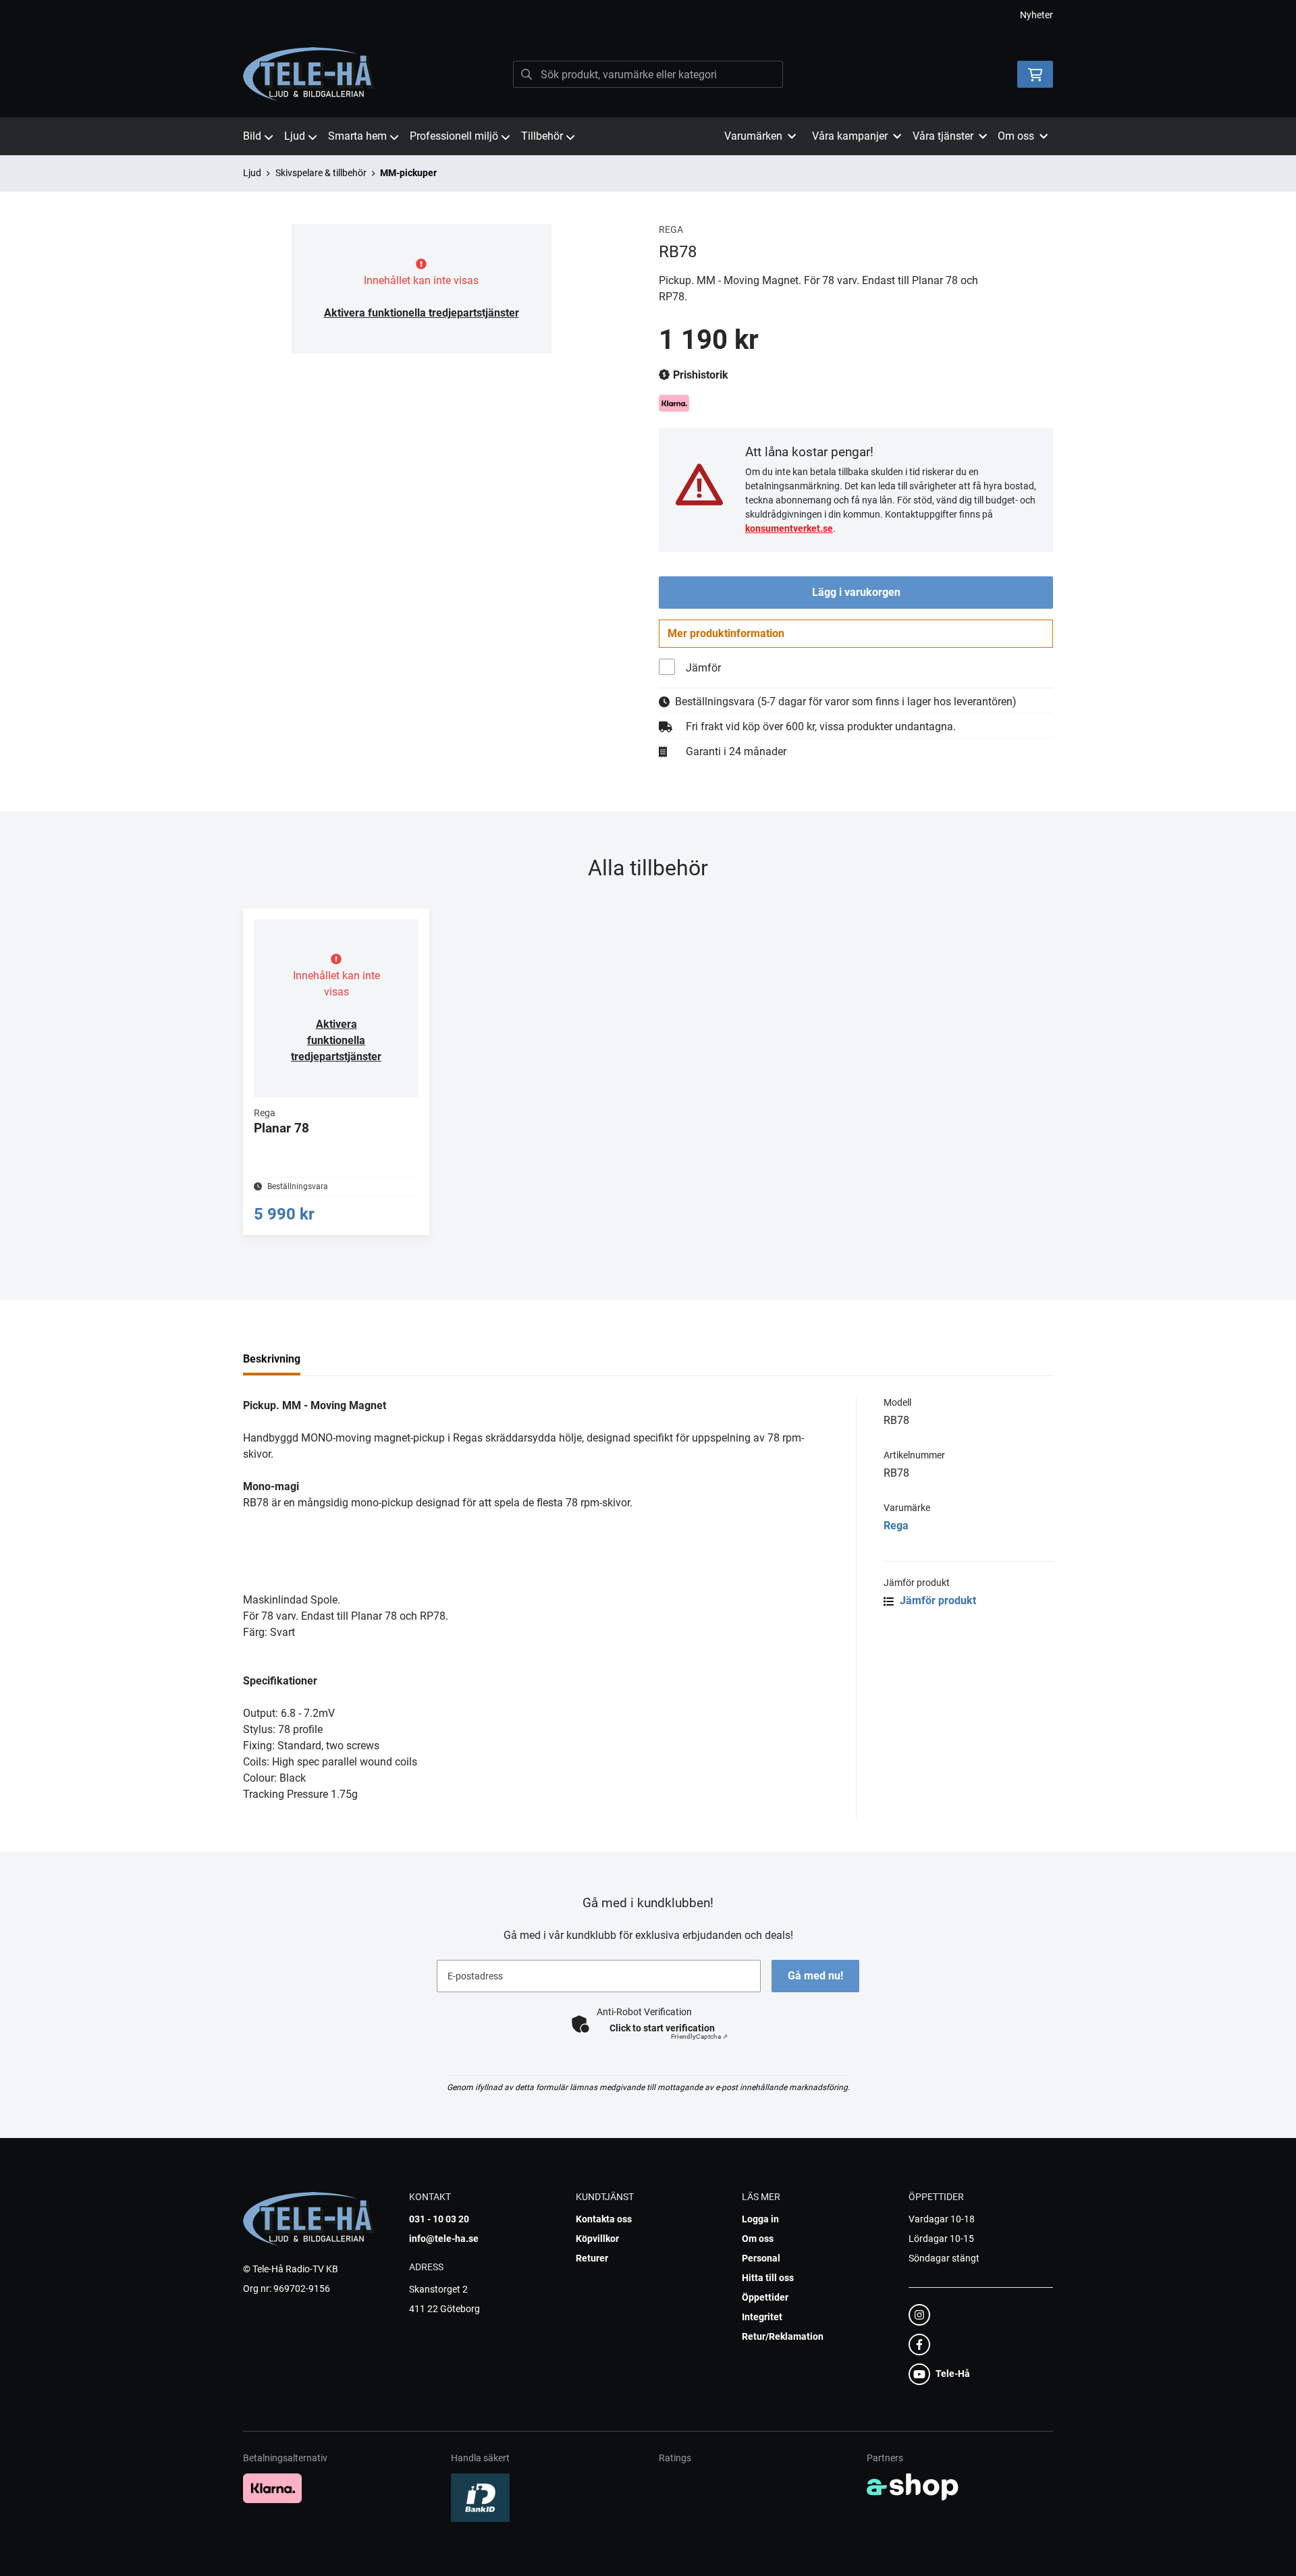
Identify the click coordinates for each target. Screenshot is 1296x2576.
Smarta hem (357, 136)
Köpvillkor (597, 2239)
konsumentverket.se (789, 528)
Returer (592, 2258)
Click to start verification (662, 2028)
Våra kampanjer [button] (850, 136)
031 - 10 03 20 (439, 2219)
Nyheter (1036, 15)
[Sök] (526, 74)
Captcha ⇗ (699, 2036)
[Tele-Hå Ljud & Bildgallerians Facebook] (977, 2345)
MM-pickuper (408, 173)
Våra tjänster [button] (943, 136)
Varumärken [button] (753, 136)
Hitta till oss (768, 2278)
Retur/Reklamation (783, 2336)
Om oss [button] (1016, 136)
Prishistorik (699, 375)
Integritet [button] (762, 2317)
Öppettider (765, 2297)
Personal (761, 2258)
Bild (252, 136)
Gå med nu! (815, 1976)
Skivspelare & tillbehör (321, 173)
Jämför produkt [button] (937, 1600)
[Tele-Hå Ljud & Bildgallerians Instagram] (977, 2315)
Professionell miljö (454, 136)
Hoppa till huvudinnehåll (643, 18)
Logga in (760, 2219)
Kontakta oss (604, 2219)
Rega (896, 1526)
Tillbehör (542, 136)
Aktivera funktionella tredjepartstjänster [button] (422, 313)
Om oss (758, 2239)
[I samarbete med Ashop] (913, 2487)
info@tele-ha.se (444, 2239)
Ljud (295, 136)
